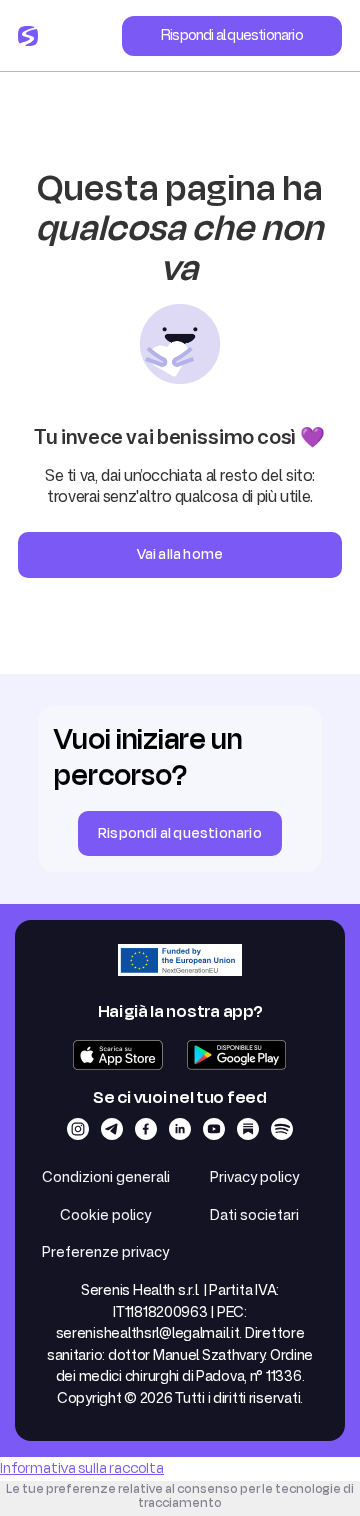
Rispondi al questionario (232, 34)
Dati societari (254, 1214)
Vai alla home (180, 554)
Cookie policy (105, 1214)
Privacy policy (254, 1176)
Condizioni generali (106, 1176)
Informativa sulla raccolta (82, 1468)
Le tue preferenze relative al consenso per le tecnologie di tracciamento (180, 1496)
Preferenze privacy (105, 1251)
